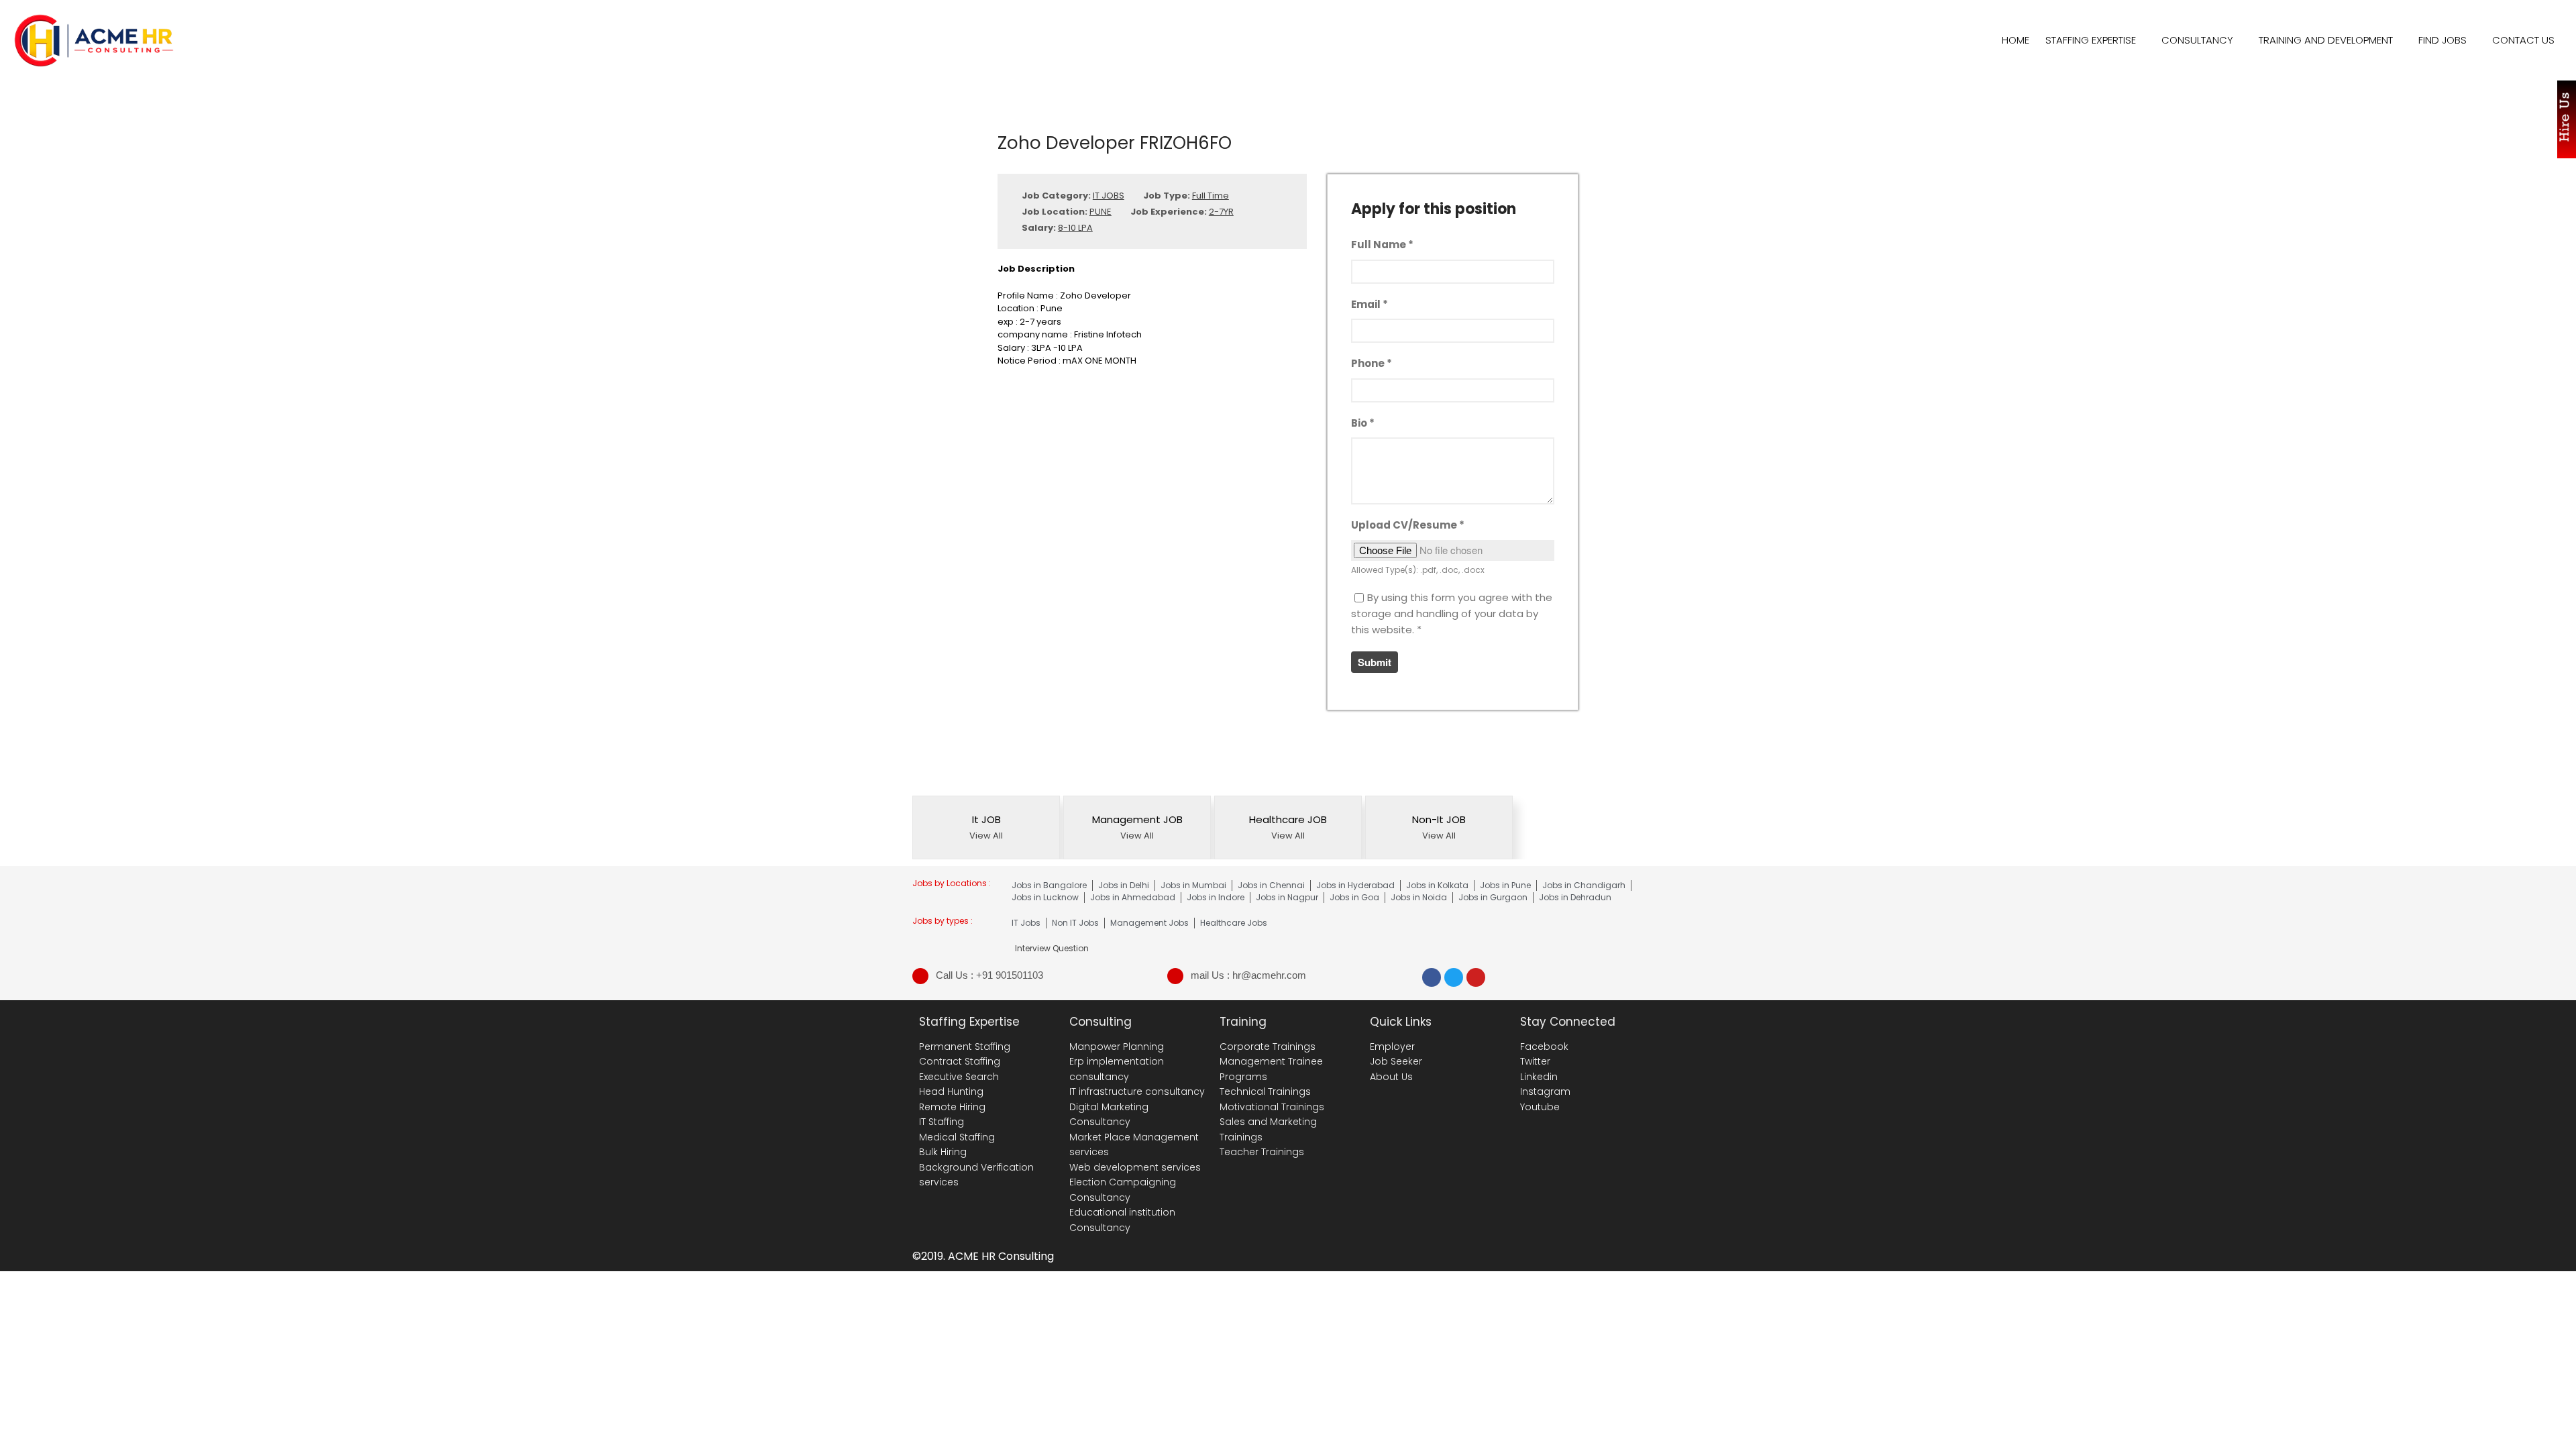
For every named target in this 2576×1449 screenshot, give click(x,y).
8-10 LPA (1075, 228)
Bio (1363, 423)
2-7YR (1221, 212)
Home (2016, 40)
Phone (1372, 363)
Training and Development (2326, 40)
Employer (1392, 1046)
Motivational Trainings (1272, 1107)
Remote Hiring (952, 1107)
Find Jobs (2443, 40)
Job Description (2466, 1350)
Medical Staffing (957, 1137)
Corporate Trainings (1268, 1046)
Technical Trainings (1265, 1091)
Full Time (1211, 196)
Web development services (1135, 1167)
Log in (2445, 1433)
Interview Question (2473, 1331)
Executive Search (959, 1077)
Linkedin (1539, 1077)
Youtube (1540, 1107)
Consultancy (2197, 40)
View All (986, 836)
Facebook (1544, 1046)
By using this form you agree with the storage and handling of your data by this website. (1452, 613)
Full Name (1382, 245)
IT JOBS (1109, 196)
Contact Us (2523, 40)
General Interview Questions (2494, 1311)
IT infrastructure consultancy (1137, 1091)
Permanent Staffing (965, 1046)
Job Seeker (1396, 1061)
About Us (1391, 1077)
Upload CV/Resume (1408, 525)
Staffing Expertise (2091, 40)
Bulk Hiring (943, 1152)
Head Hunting (951, 1091)
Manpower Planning (1117, 1046)
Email (1370, 304)
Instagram (1545, 1091)
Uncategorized (2464, 1370)
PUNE (1101, 212)
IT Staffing (942, 1122)
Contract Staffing (960, 1061)
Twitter (1535, 1061)
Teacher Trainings (1262, 1152)
